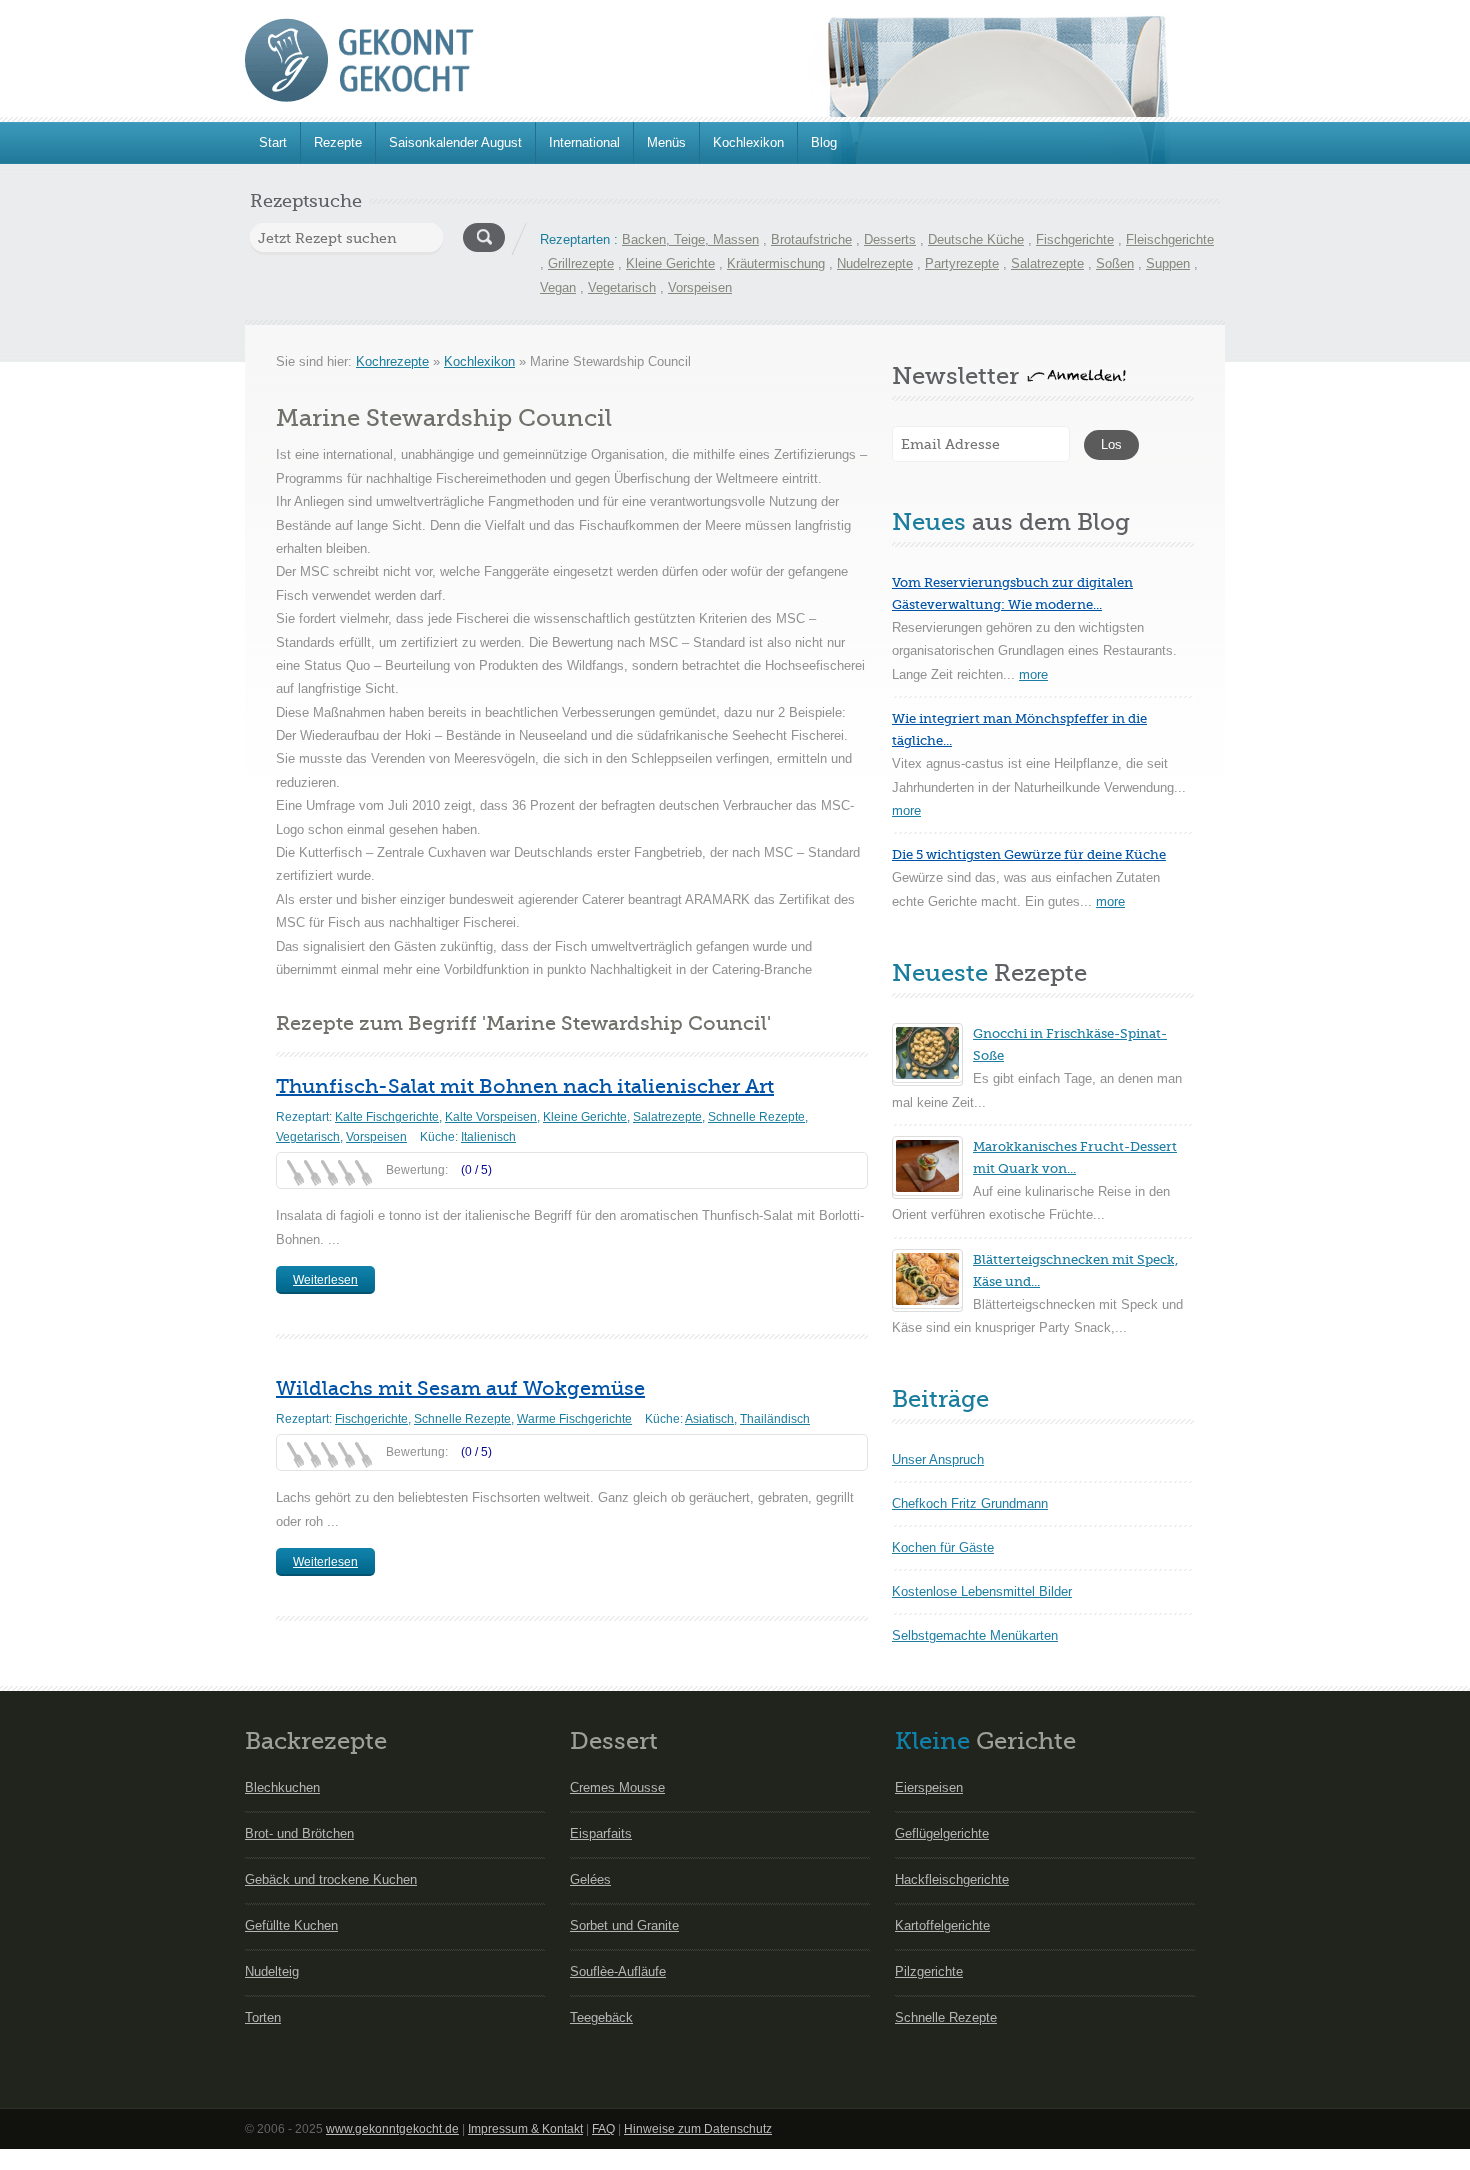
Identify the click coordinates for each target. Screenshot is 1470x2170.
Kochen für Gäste (943, 1547)
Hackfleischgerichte (952, 1879)
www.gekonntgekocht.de (392, 2129)
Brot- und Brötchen (299, 1833)
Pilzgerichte (929, 1971)
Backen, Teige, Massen (690, 239)
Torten (263, 2017)
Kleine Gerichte (670, 263)
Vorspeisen (700, 287)
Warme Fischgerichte (574, 1419)
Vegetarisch (622, 287)
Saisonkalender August (455, 142)
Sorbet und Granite (624, 1925)
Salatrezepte (1047, 263)
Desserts (890, 239)
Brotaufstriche (811, 239)
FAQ (603, 2129)
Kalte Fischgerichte (387, 1117)
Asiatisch (709, 1419)
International (584, 142)
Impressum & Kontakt (525, 2129)
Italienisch (488, 1137)
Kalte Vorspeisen (491, 1117)
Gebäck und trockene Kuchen (331, 1879)
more (1033, 674)
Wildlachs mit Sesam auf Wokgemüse (460, 1388)
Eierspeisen (929, 1787)
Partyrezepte (962, 263)
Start (273, 142)
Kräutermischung (776, 263)
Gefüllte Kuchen (291, 1925)
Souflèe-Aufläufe (618, 1971)
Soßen (1115, 263)
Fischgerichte (1075, 239)
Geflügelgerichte (942, 1833)
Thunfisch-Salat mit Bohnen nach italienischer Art (525, 1086)
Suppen (1168, 263)
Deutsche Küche (976, 239)
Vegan (558, 287)
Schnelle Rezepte (756, 1117)
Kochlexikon (748, 142)
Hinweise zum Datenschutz (698, 2129)
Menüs (666, 142)
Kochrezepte (392, 361)
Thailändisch (775, 1419)
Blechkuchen (282, 1787)
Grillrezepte (581, 263)
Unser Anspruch (938, 1459)
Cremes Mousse (617, 1787)
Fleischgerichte (1170, 239)
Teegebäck (601, 2017)
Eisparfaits (601, 1833)
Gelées (590, 1879)
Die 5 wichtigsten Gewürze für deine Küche (1029, 854)
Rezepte (338, 142)
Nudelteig (272, 1971)
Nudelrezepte (875, 263)
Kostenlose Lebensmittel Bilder (982, 1591)
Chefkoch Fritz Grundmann (970, 1503)
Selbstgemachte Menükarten (975, 1635)
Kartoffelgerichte (942, 1925)
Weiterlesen (325, 1280)
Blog (824, 142)
